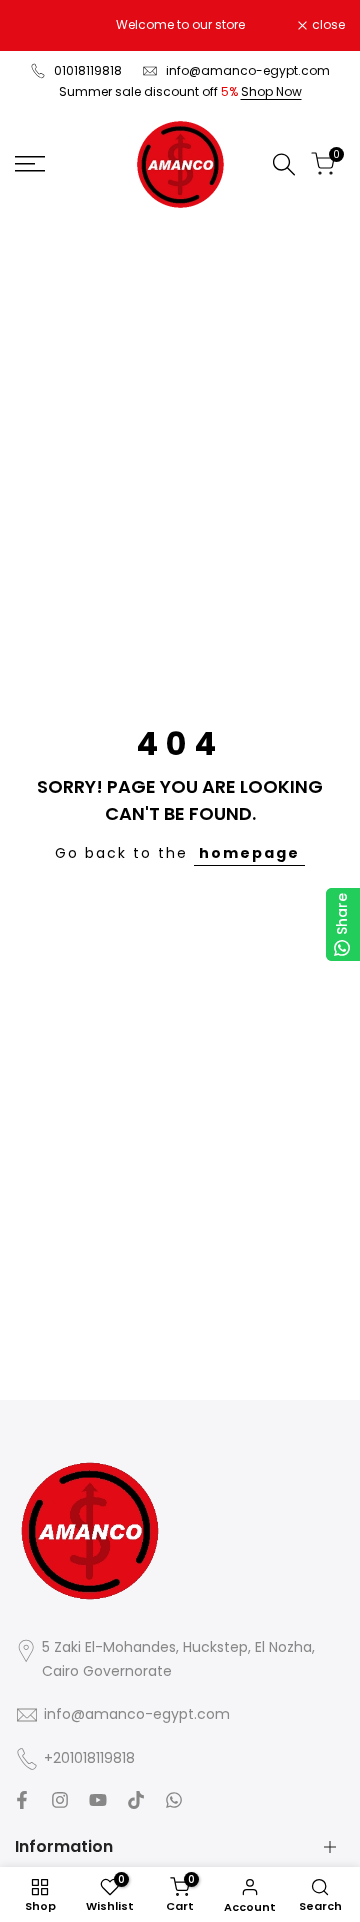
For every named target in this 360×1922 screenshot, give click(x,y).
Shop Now (271, 91)
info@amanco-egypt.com (248, 70)
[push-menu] (30, 164)
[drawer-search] (284, 164)
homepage (249, 853)
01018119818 (88, 70)
